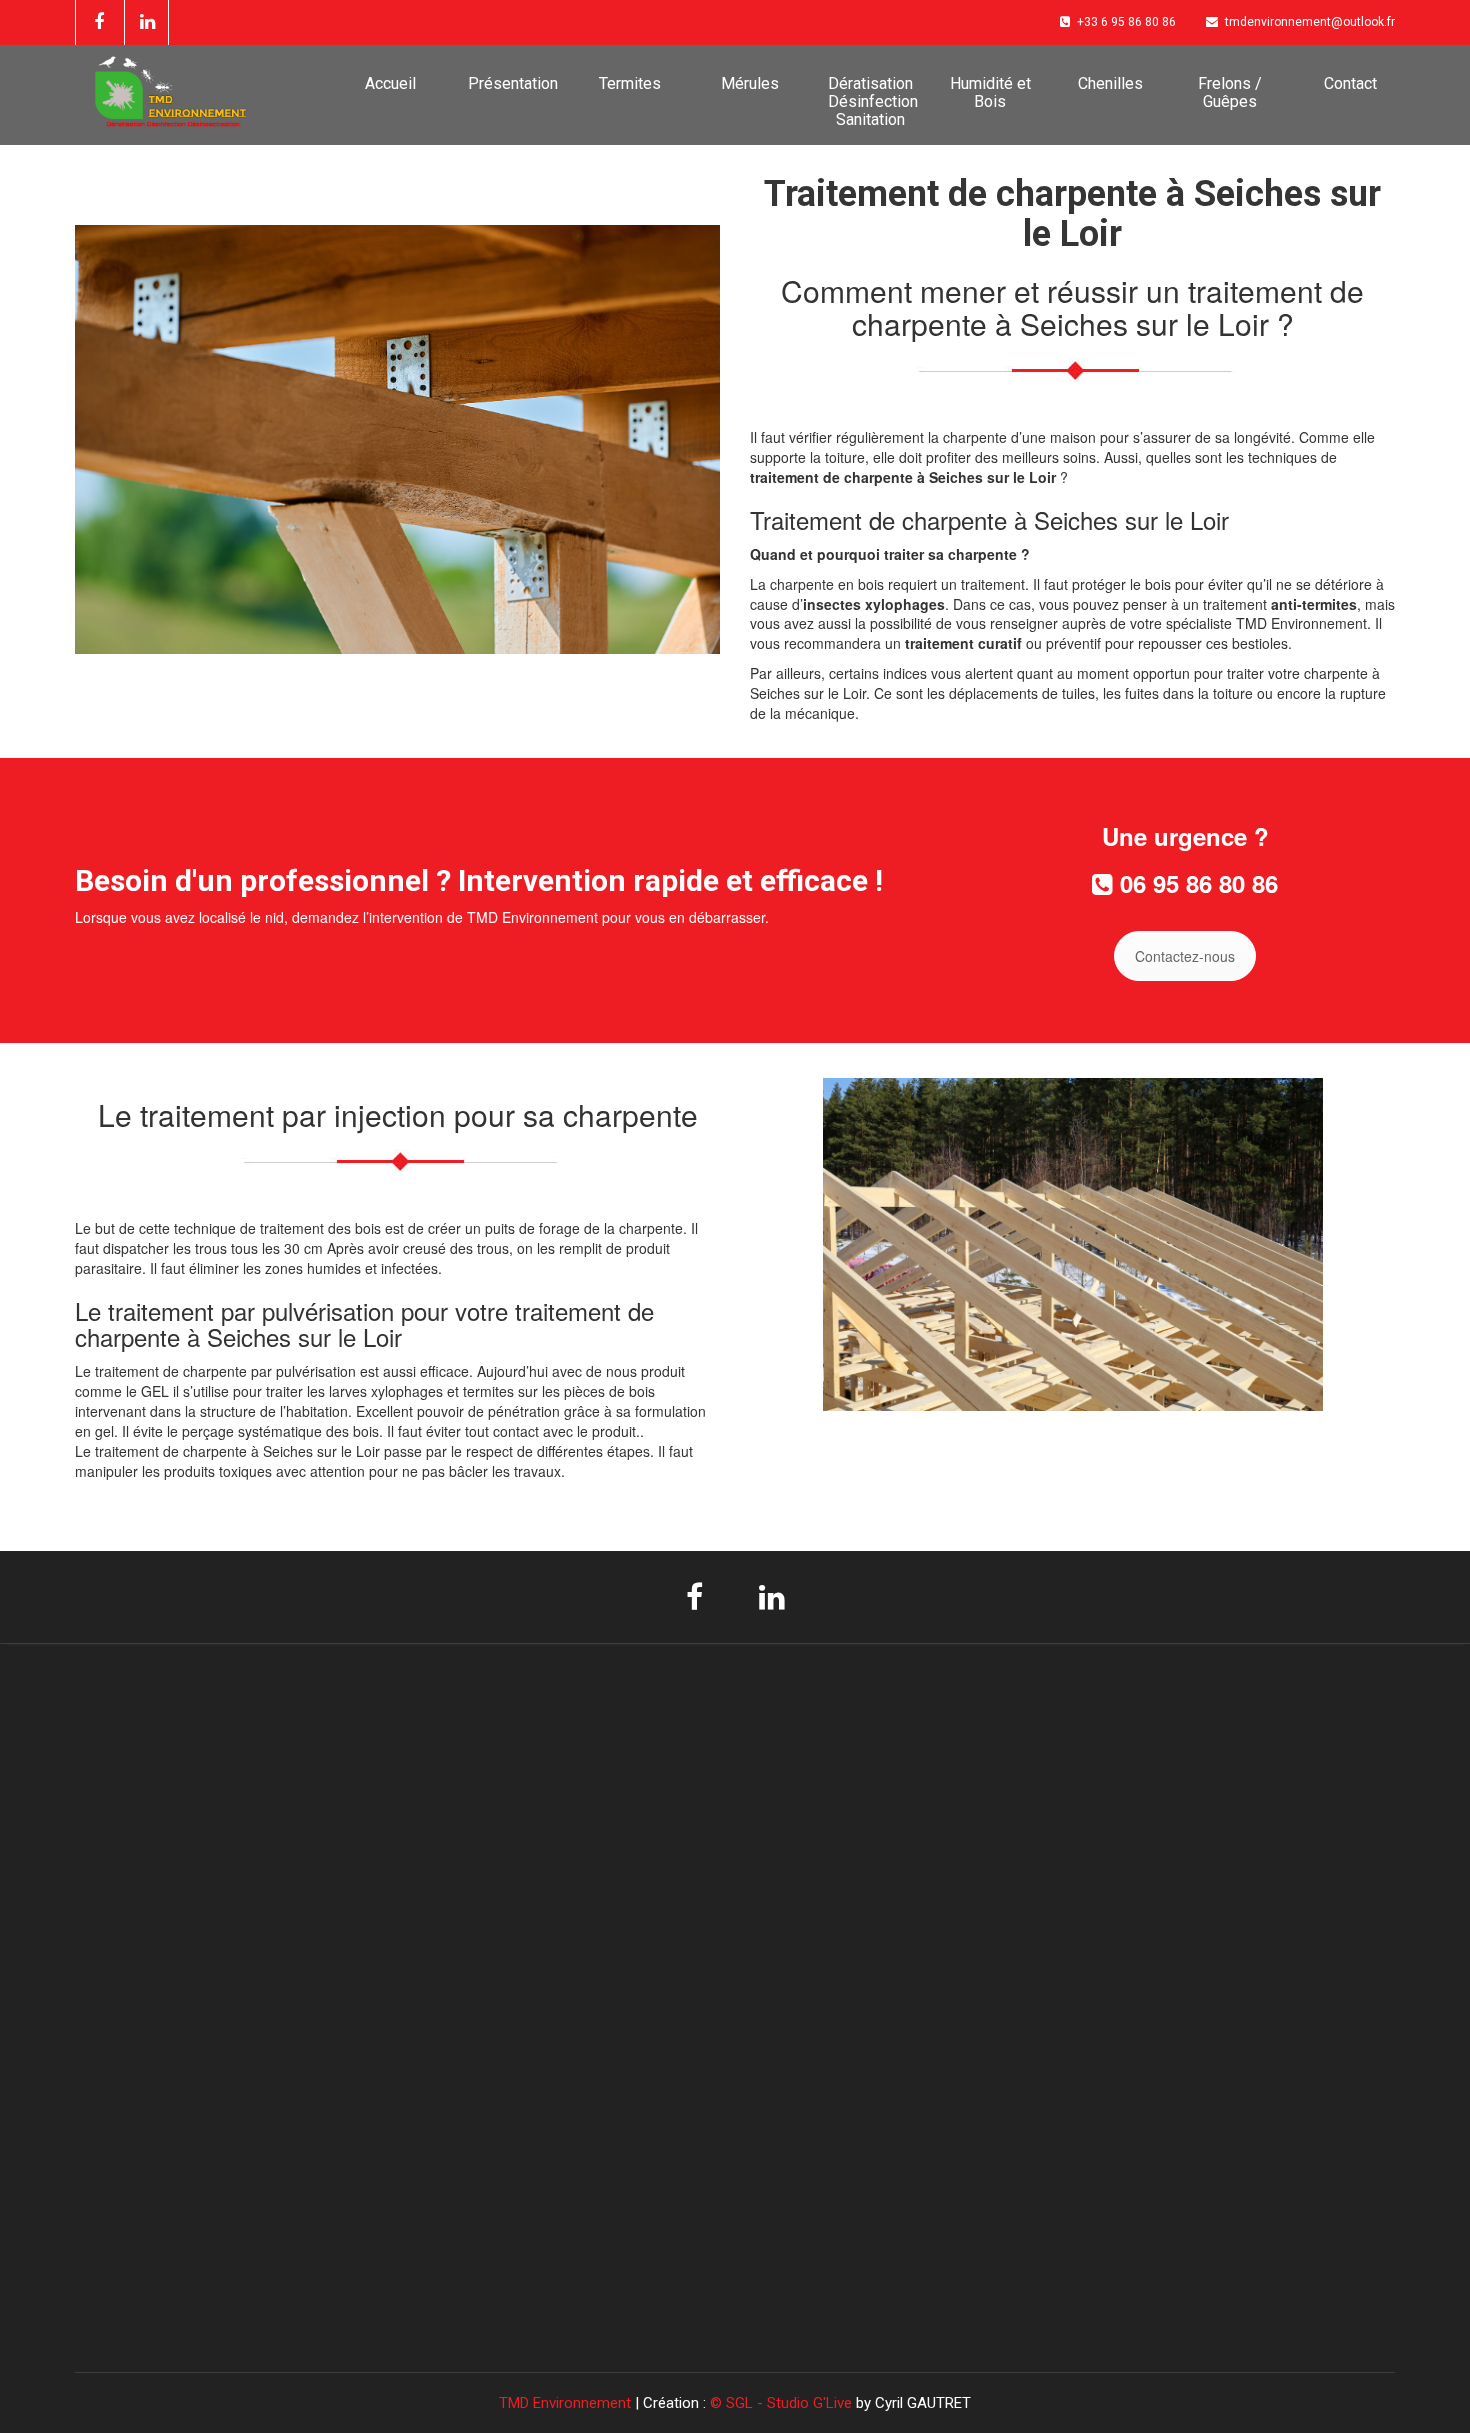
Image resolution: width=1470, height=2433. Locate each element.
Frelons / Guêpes (1230, 92)
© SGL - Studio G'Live (783, 2403)
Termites (630, 83)
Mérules (750, 83)
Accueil (390, 83)
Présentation (513, 83)
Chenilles (1110, 83)
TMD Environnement (567, 2403)
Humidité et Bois (990, 92)
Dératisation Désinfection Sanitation (873, 101)
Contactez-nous (1185, 956)
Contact (1350, 83)
